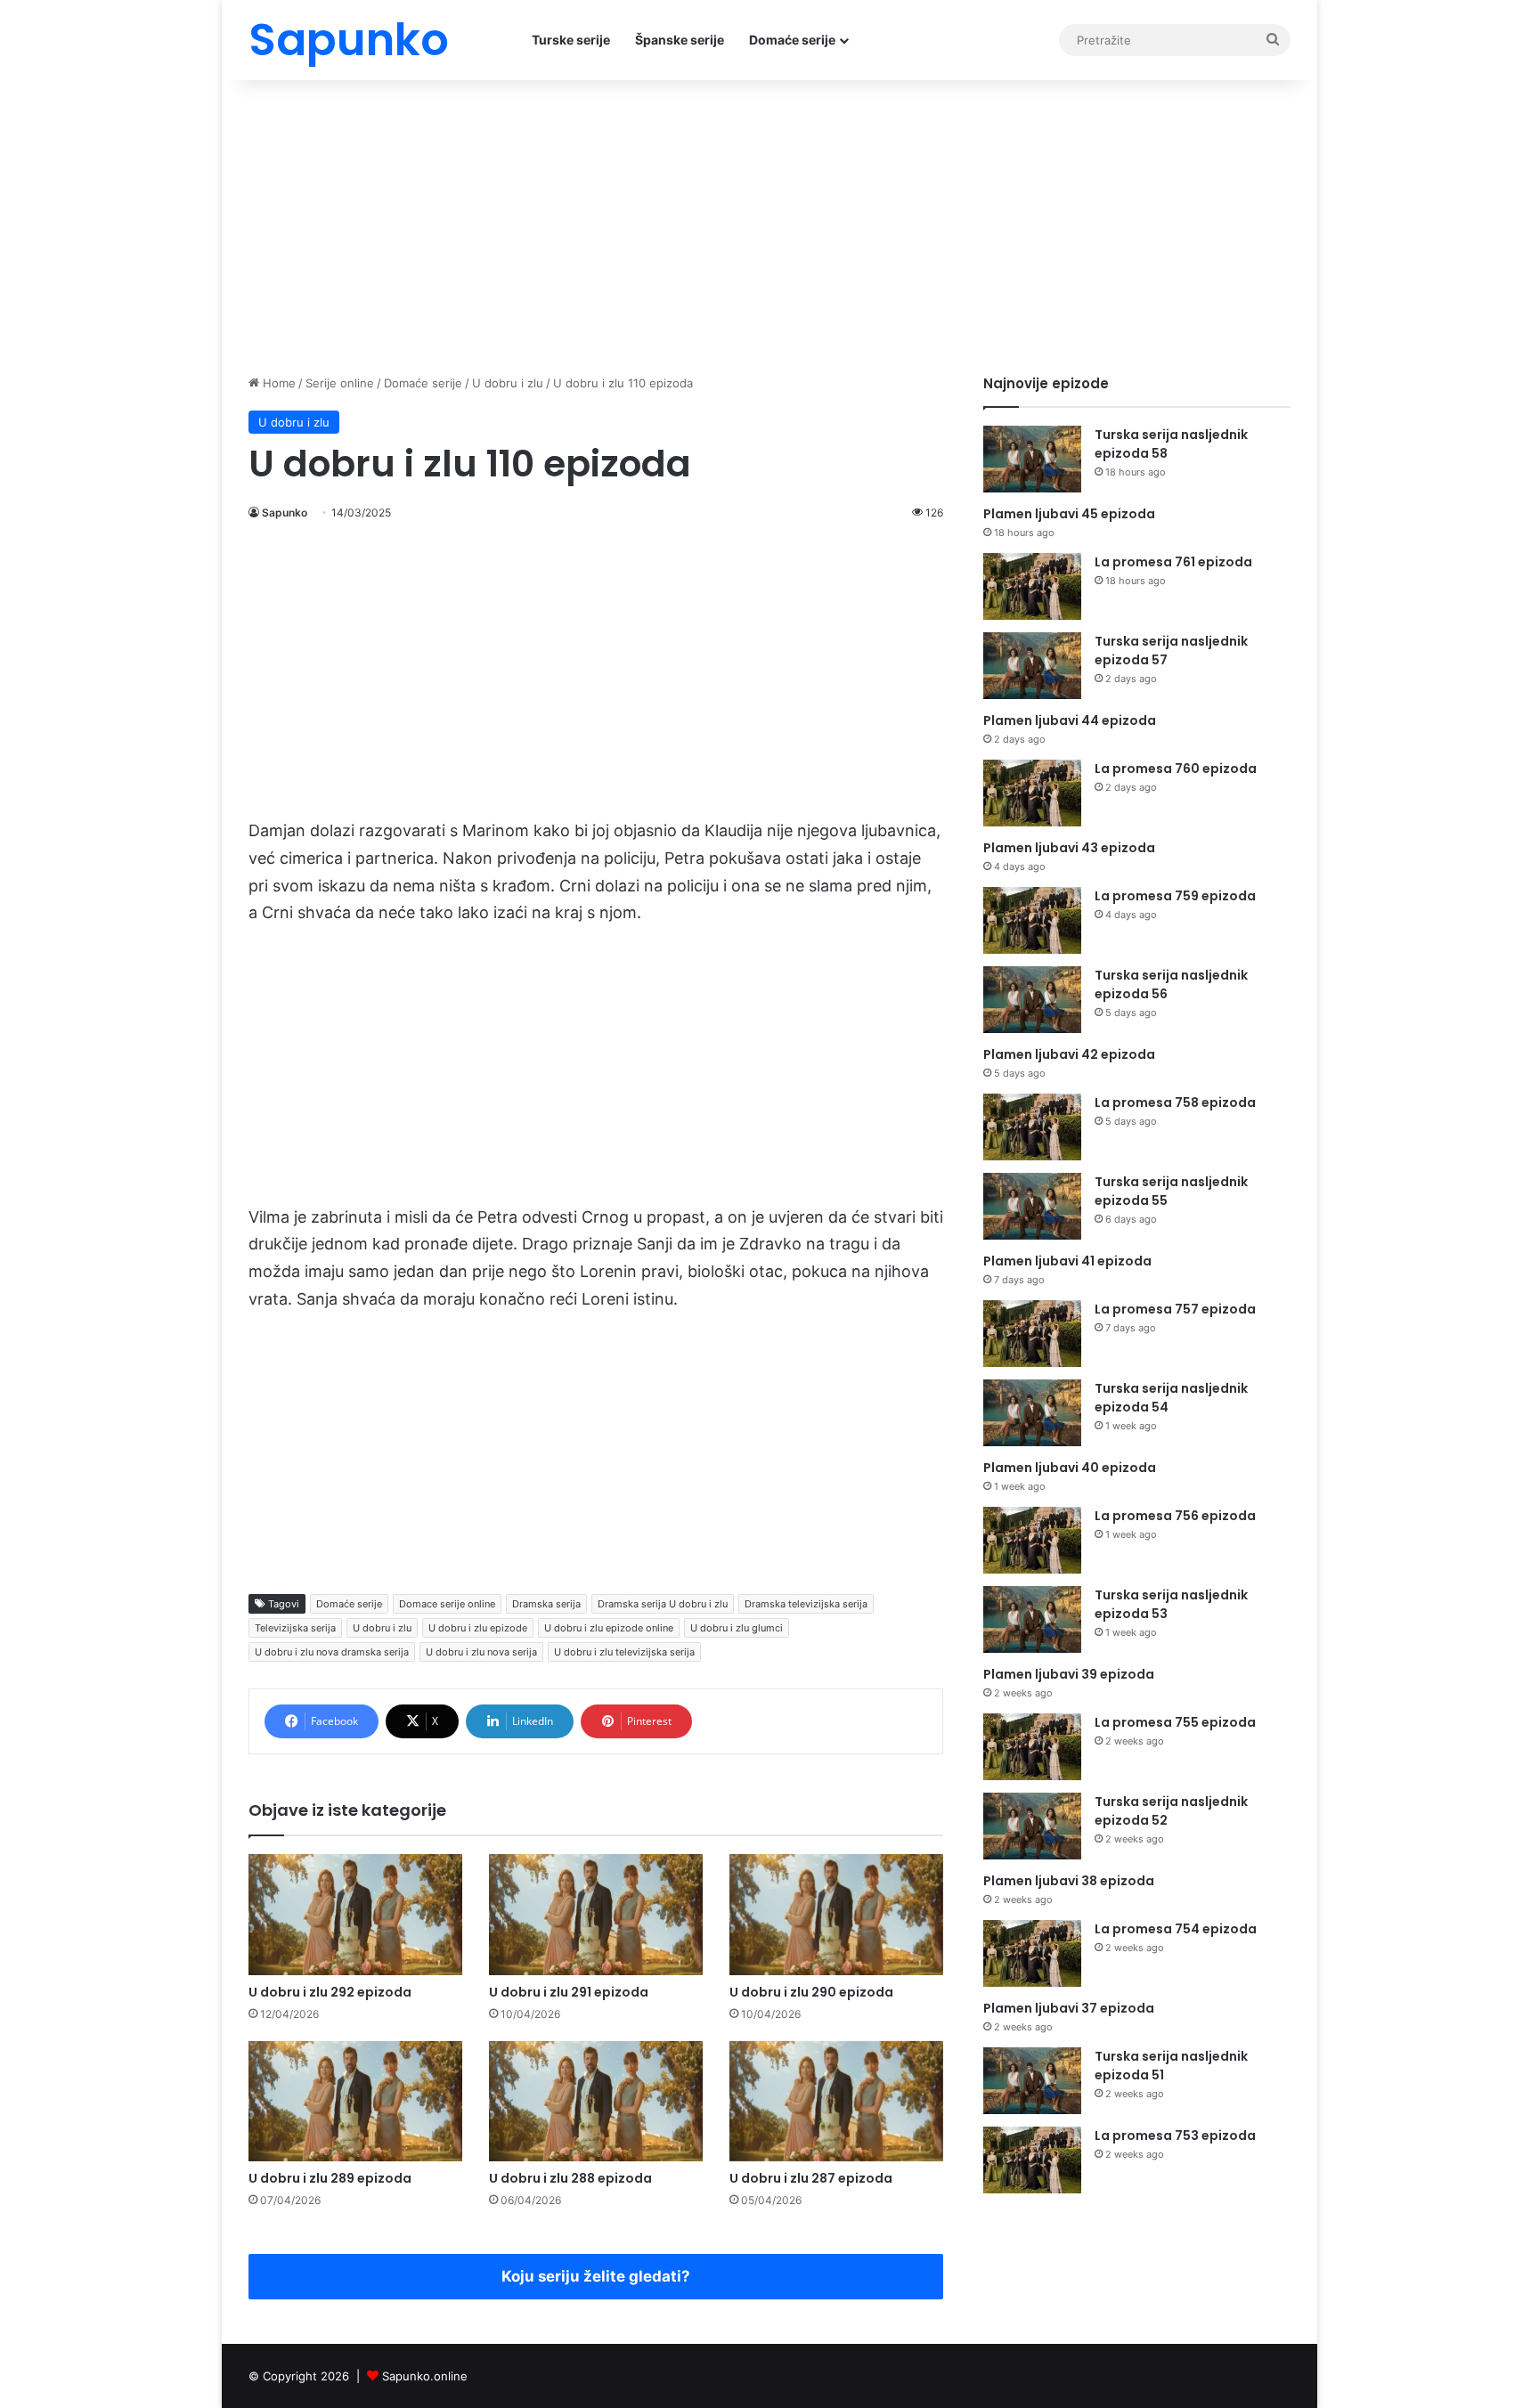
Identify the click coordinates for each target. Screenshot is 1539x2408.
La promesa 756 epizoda (1175, 1516)
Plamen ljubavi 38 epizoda (1069, 1881)
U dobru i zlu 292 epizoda (330, 1992)
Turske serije (571, 40)
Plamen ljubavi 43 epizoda (1069, 848)
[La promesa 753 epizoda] (1032, 2160)
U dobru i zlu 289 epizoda (330, 2178)
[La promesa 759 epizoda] (1032, 920)
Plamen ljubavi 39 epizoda (1069, 1674)
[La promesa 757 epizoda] (1032, 1334)
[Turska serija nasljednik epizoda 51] (1032, 2081)
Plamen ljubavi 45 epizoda (1069, 514)
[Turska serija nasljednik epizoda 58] (1032, 459)
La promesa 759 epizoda (1175, 896)
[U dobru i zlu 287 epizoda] (836, 2101)
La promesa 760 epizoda (1176, 769)
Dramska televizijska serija (806, 1604)
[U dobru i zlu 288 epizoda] (596, 2101)
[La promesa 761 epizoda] (1032, 586)
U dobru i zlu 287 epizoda (811, 2178)
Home (277, 383)
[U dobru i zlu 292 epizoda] (355, 1914)
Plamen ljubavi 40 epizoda (1070, 1468)
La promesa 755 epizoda (1175, 1722)
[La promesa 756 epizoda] (1032, 1540)
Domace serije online (447, 1604)
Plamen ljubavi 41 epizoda (1067, 1261)
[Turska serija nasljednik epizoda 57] (1032, 666)
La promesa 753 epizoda (1175, 2135)
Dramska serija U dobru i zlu (663, 1604)
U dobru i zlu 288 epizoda (570, 2178)
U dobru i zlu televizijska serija (624, 1652)
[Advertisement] (769, 223)
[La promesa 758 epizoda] (1032, 1127)
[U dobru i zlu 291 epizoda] (596, 1914)
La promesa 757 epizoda (1175, 1309)
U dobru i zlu (508, 383)
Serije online (340, 383)
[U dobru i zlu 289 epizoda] (355, 2101)
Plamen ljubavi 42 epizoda (1069, 1054)
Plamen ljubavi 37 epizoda (1069, 2008)
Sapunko (285, 513)
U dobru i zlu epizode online (609, 1628)
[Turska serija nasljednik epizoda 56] (1032, 1000)
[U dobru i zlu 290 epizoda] (836, 1914)
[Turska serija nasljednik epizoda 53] (1032, 1619)
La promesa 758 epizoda (1175, 1102)
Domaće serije (792, 40)
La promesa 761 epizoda (1173, 562)
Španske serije (680, 40)
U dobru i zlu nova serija (481, 1652)
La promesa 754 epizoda (1176, 1929)
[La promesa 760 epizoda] (1032, 793)
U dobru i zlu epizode (478, 1628)
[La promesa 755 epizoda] (1032, 1747)
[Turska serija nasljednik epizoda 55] (1032, 1206)
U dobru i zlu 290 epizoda (811, 1992)
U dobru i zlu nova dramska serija (332, 1652)
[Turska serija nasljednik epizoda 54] (1032, 1413)
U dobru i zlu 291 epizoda (569, 1992)
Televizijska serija (295, 1628)
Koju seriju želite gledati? (596, 2276)
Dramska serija (546, 1604)
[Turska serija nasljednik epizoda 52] (1032, 1826)
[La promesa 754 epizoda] (1032, 1953)
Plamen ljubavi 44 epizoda (1070, 720)
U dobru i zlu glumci (737, 1628)
